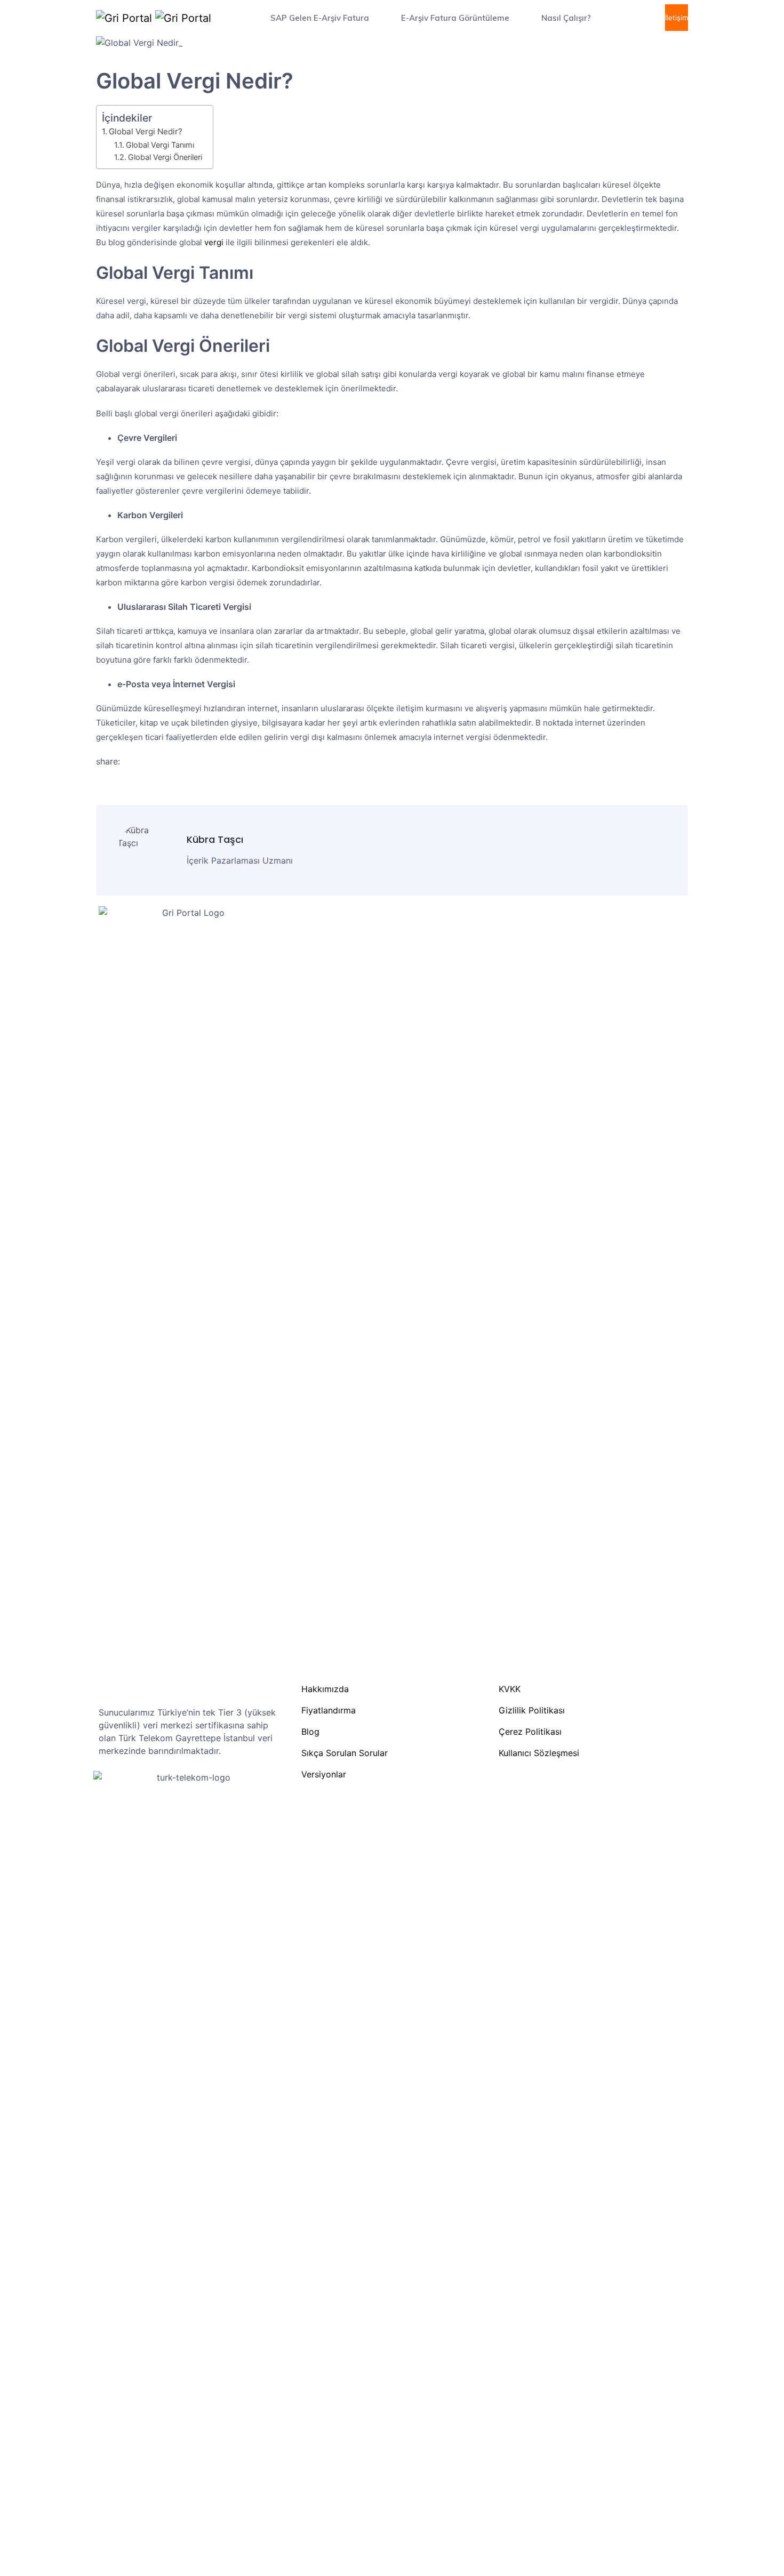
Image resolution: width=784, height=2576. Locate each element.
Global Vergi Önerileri (165, 157)
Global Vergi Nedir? (146, 131)
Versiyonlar (324, 1774)
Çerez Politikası (530, 1732)
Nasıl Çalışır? (567, 18)
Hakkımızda (325, 1689)
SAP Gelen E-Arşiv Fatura (321, 18)
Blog (310, 1732)
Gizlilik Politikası (532, 1710)
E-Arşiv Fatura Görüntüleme (456, 18)
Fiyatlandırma (329, 1710)
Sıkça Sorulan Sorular (345, 1753)
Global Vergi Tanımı (160, 145)
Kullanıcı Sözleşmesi (539, 1753)
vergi (214, 242)
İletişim (677, 18)
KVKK (510, 1689)
